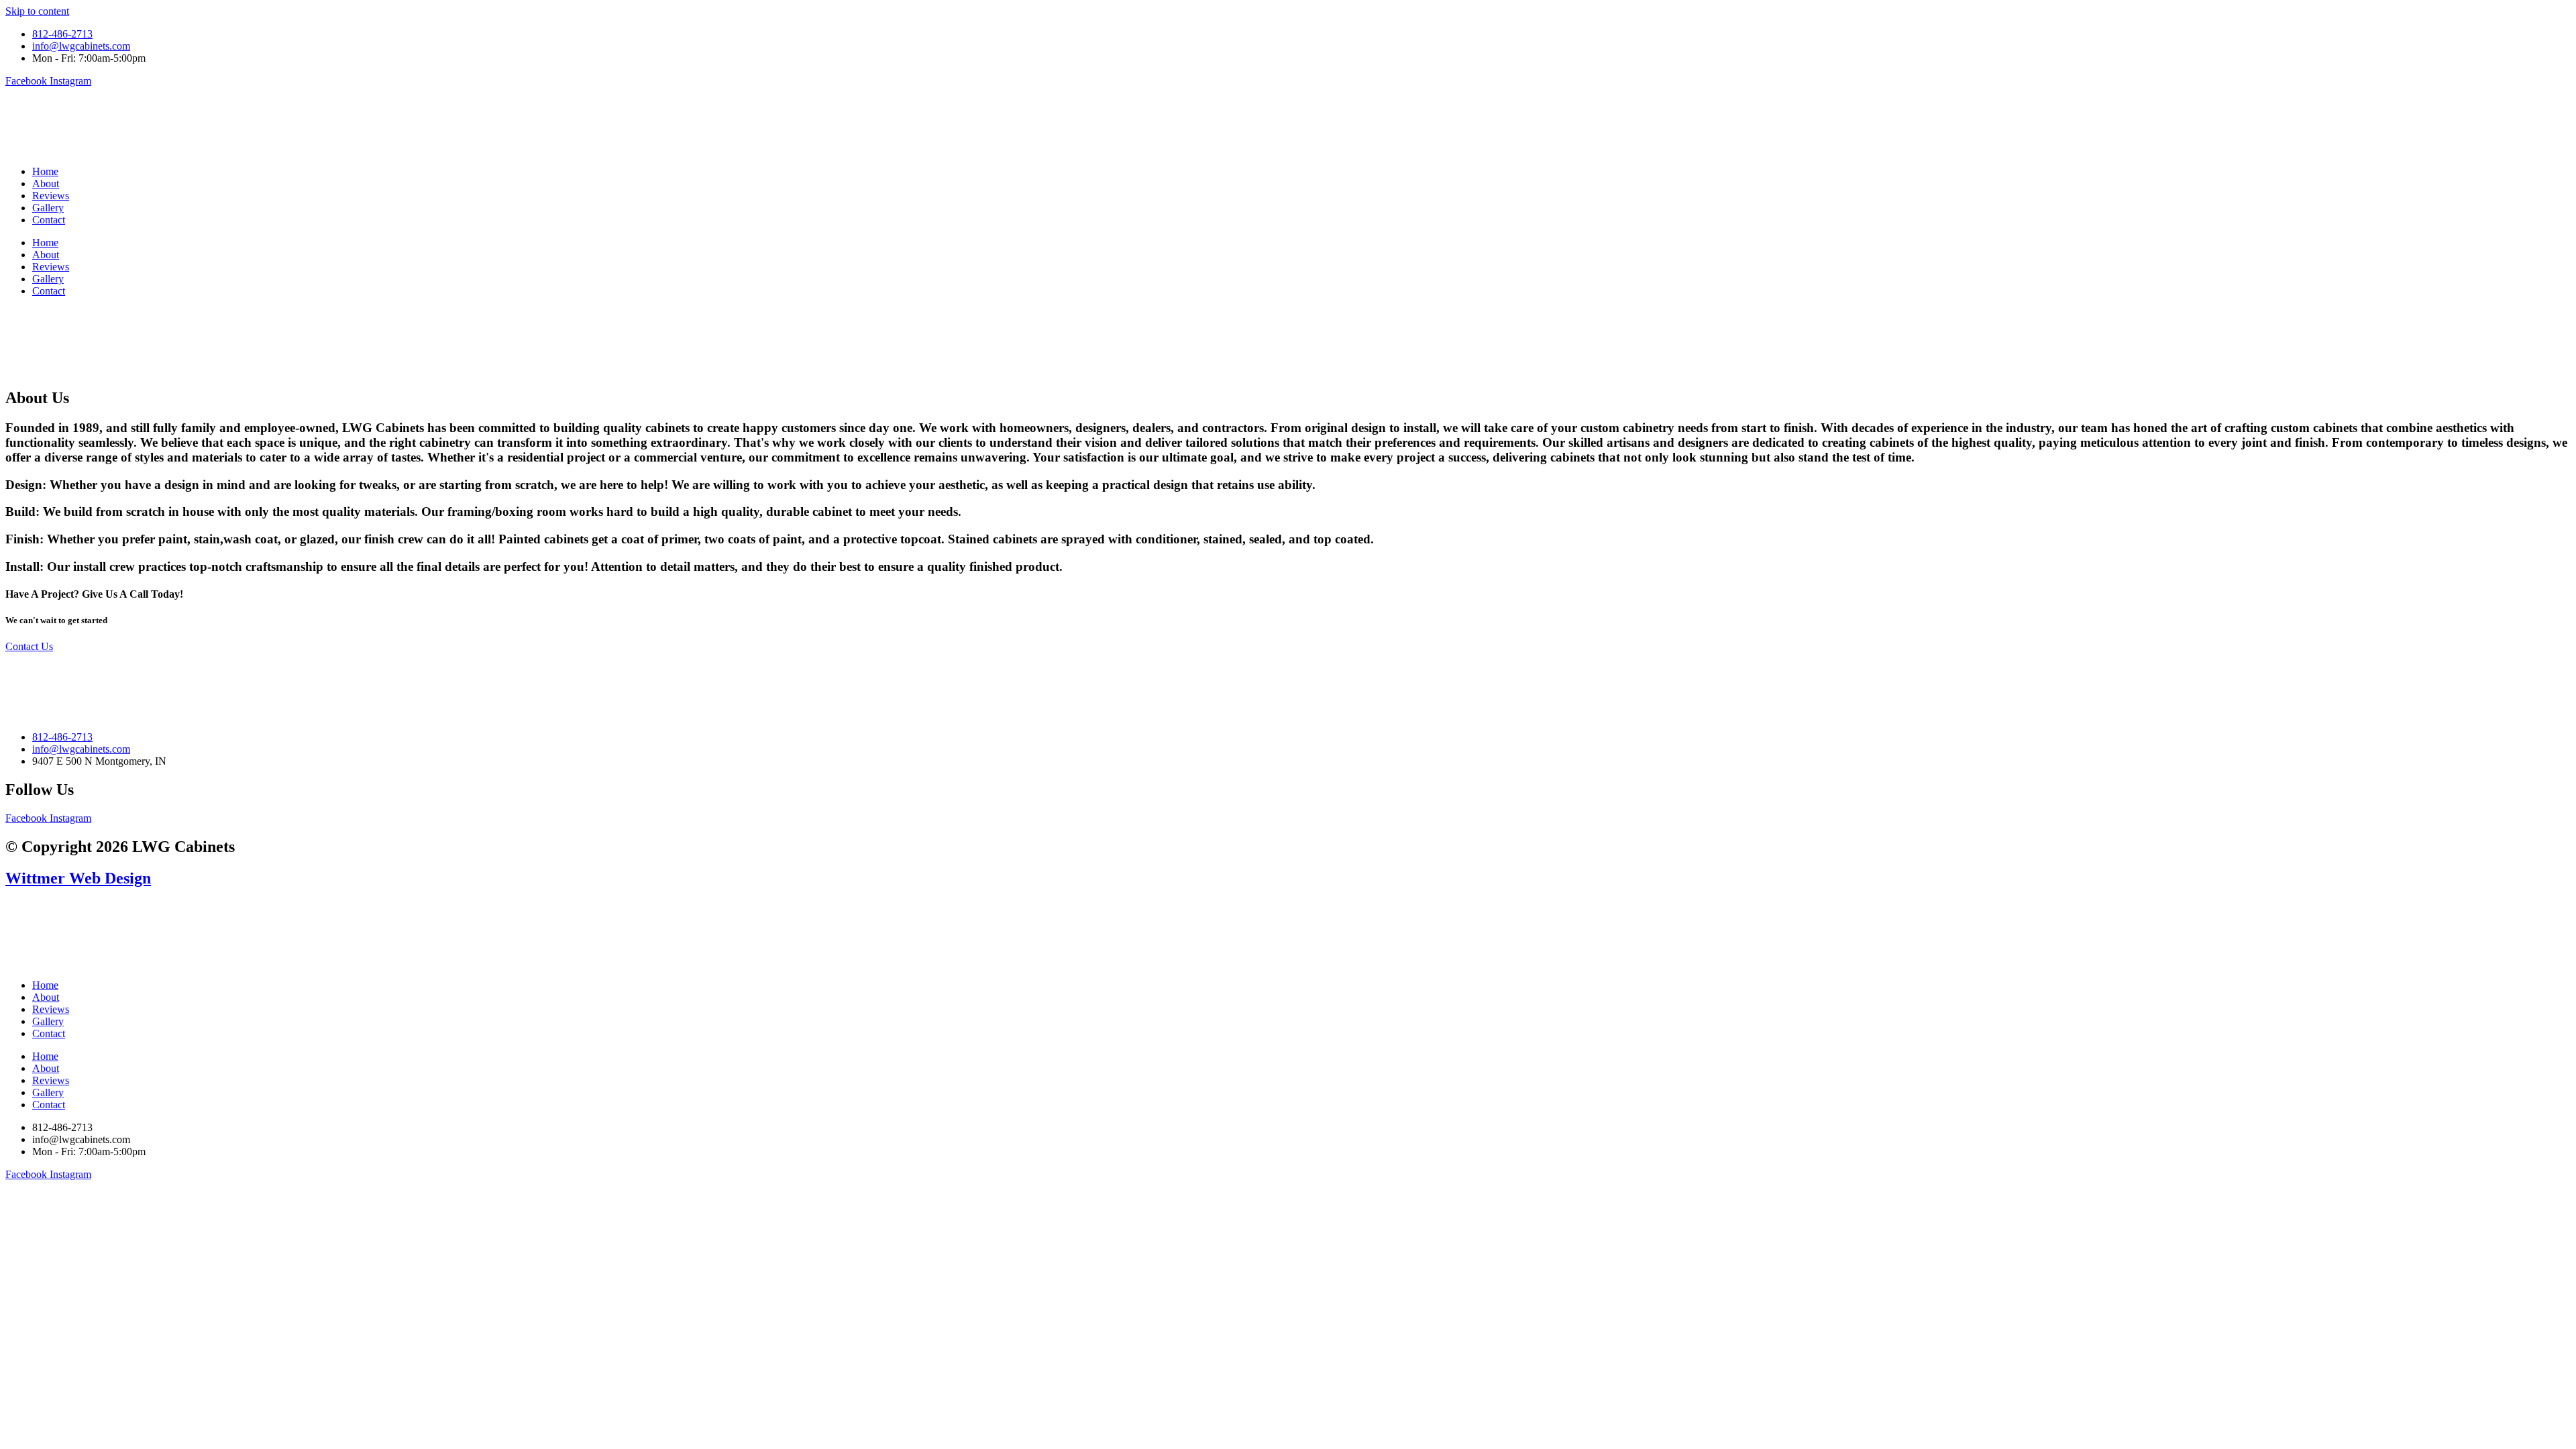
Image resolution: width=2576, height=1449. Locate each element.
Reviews (51, 196)
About (46, 183)
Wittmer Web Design (78, 878)
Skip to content (37, 11)
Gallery (48, 208)
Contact (49, 220)
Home (45, 171)
